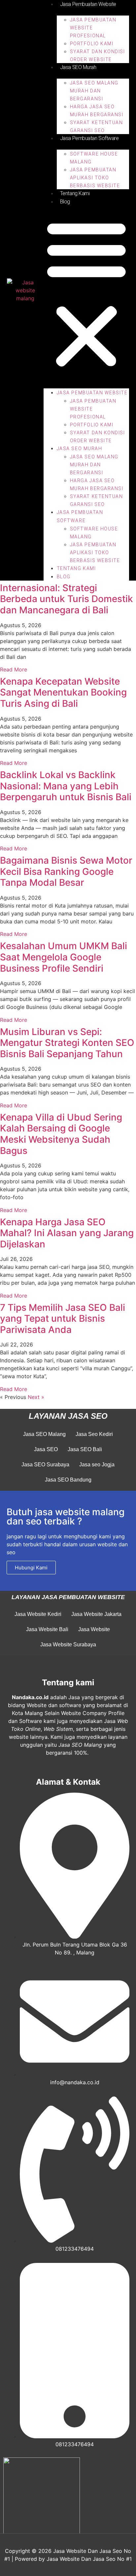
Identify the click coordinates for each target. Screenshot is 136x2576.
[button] (86, 293)
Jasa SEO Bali (85, 1449)
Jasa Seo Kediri (94, 1434)
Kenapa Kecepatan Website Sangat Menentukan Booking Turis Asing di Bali (63, 692)
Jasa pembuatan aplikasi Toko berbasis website (95, 178)
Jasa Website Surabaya (68, 1645)
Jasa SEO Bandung (68, 1480)
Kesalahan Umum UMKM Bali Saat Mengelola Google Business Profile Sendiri (64, 957)
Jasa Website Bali (47, 1629)
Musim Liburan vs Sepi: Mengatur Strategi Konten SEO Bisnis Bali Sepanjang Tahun (67, 1043)
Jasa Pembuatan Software (89, 138)
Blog (65, 202)
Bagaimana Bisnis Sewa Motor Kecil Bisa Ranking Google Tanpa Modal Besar (66, 871)
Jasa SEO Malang (44, 1434)
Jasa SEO (46, 1449)
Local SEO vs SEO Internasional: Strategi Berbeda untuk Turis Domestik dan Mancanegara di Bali (67, 593)
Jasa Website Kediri (38, 1614)
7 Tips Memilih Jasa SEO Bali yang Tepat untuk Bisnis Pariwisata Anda (63, 1319)
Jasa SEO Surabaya (45, 1465)
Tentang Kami (75, 193)
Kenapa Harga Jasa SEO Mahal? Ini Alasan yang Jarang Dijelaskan (67, 1233)
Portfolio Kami (92, 44)
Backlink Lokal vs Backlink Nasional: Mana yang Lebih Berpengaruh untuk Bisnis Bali (66, 786)
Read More (14, 669)
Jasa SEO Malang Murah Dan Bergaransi (94, 91)
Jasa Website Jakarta (96, 1614)
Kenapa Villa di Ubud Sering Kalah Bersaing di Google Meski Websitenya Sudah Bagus (61, 1134)
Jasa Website (94, 1629)
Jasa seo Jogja (97, 1465)
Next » (36, 1397)
